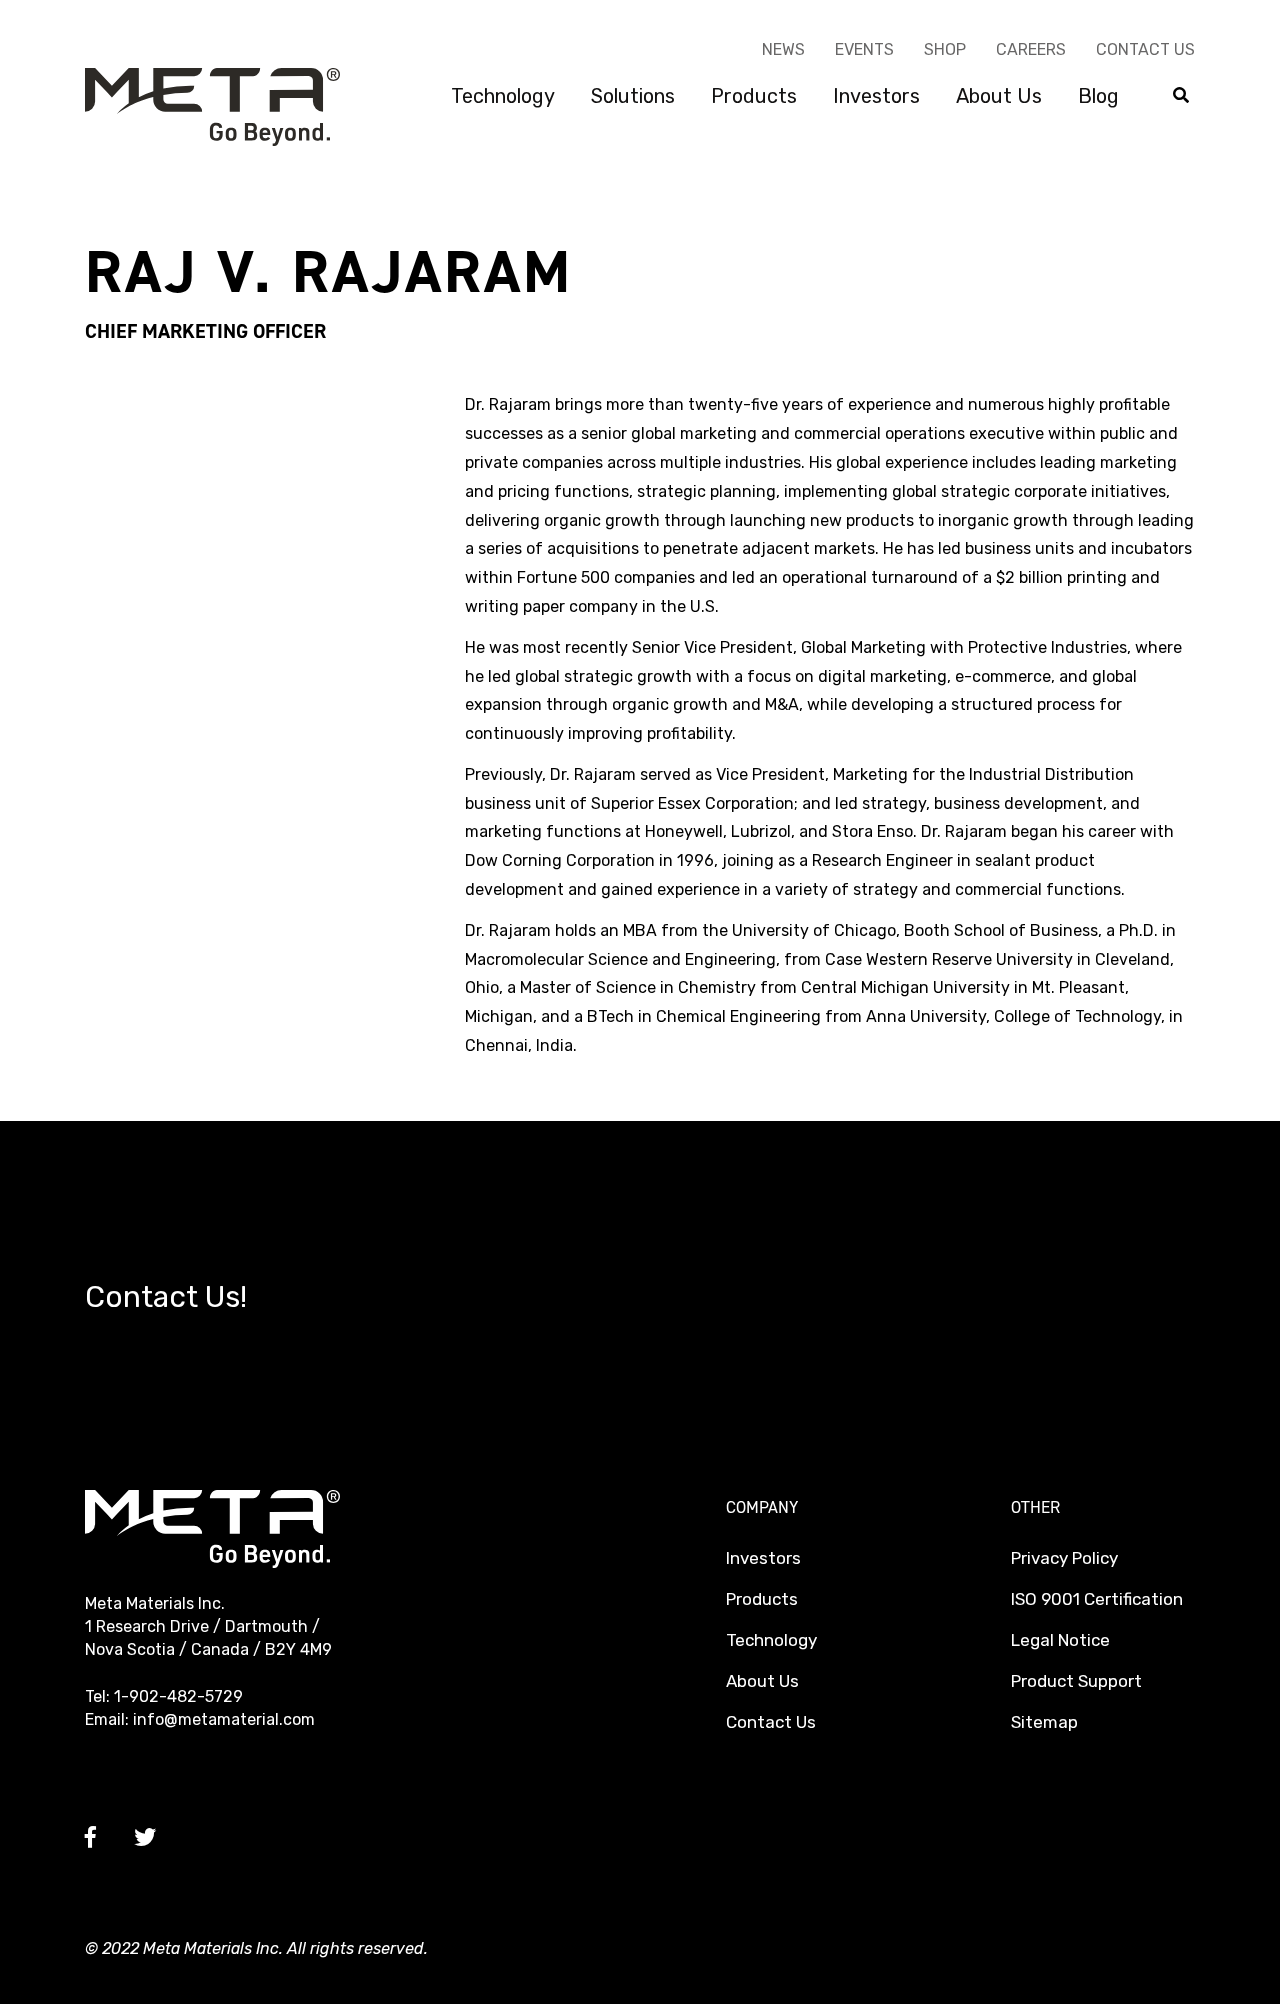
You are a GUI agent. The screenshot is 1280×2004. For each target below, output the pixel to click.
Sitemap (1044, 1722)
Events (864, 49)
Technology (503, 96)
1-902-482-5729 (178, 1696)
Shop (945, 49)
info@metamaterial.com (224, 1719)
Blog (1098, 96)
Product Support (1076, 1681)
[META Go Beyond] (212, 105)
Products (754, 96)
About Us (999, 96)
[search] (1181, 96)
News (783, 49)
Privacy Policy (1064, 1558)
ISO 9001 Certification (1097, 1599)
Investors (876, 96)
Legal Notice (1060, 1640)
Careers (1031, 49)
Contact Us (1145, 49)
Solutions (633, 96)
